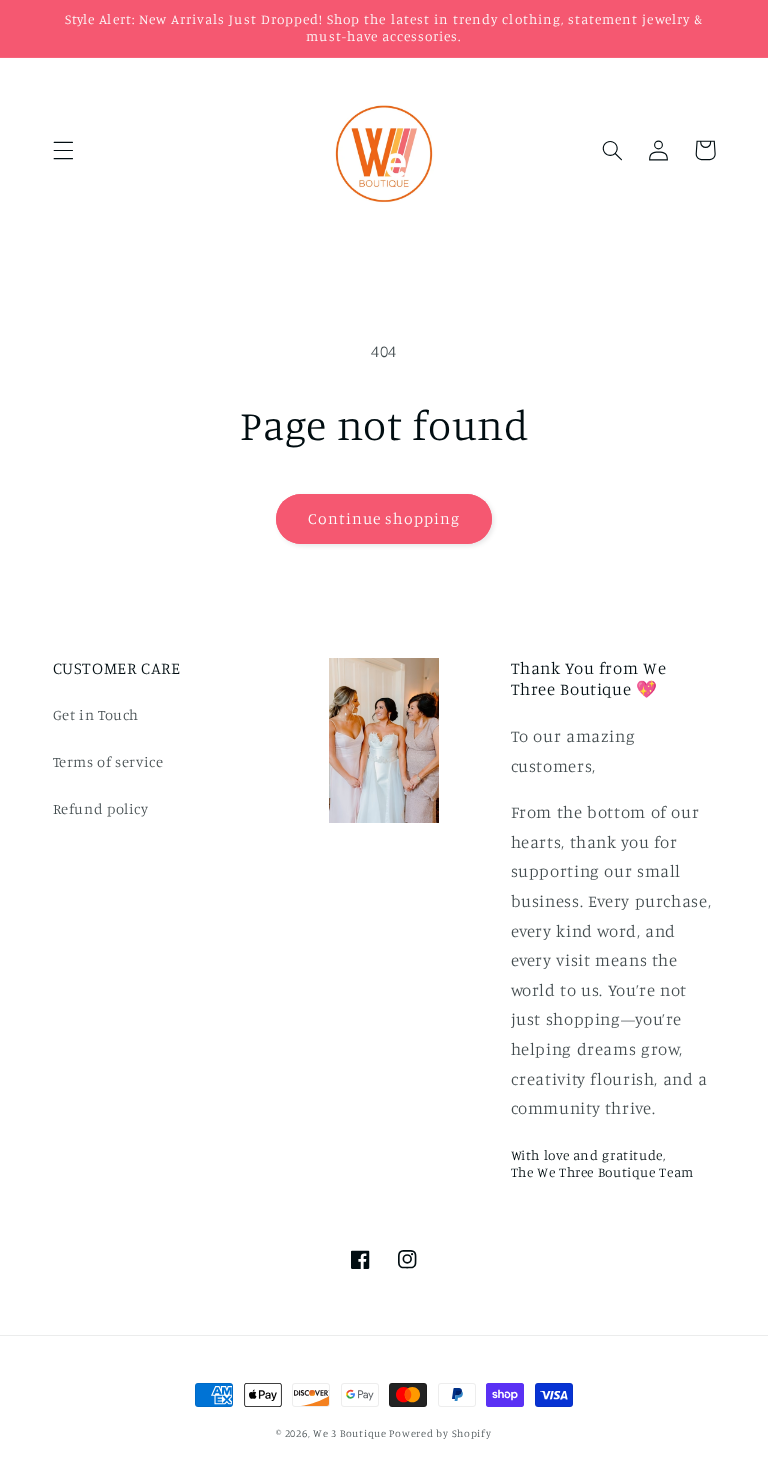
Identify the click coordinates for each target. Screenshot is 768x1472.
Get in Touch (96, 714)
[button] (63, 150)
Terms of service (108, 761)
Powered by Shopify (440, 1433)
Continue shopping (384, 518)
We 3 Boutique (351, 1433)
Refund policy (101, 808)
